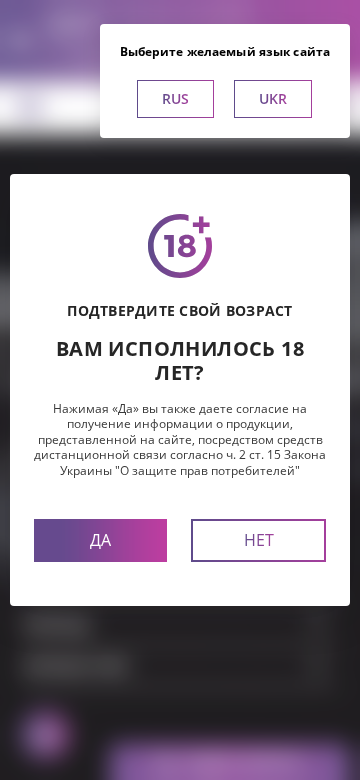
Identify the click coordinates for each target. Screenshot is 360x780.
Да (100, 540)
